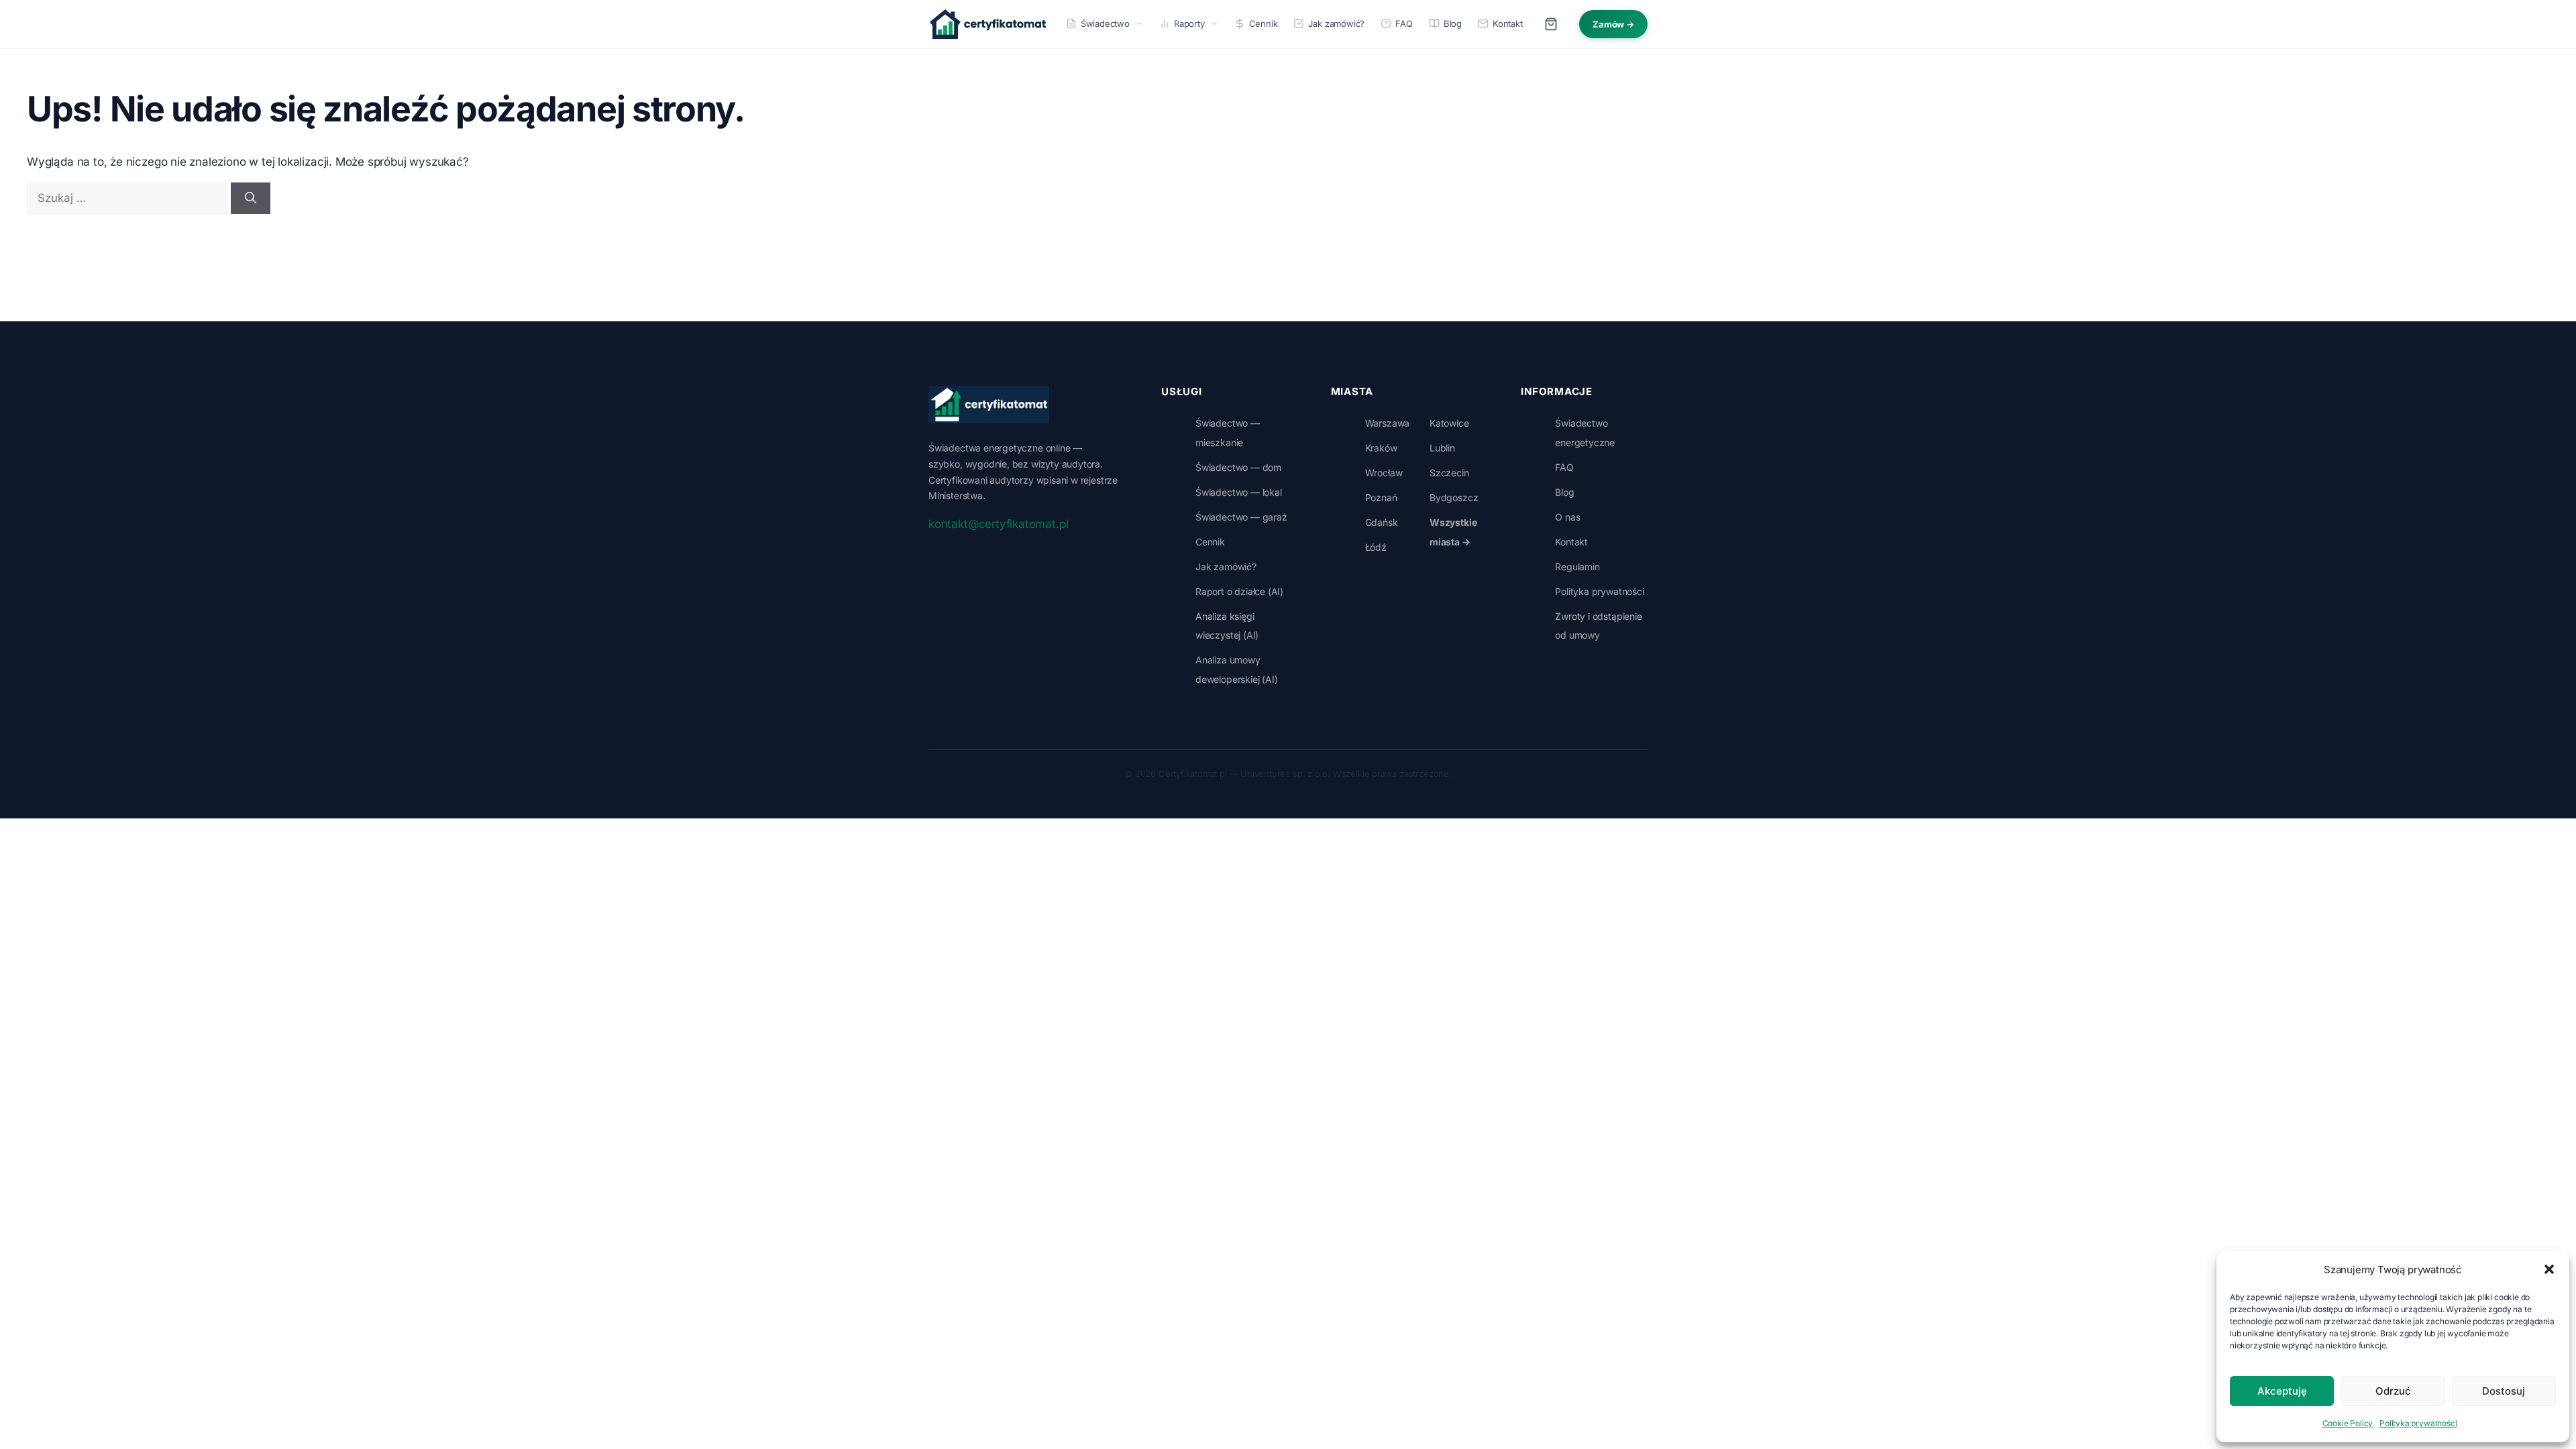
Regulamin (1577, 567)
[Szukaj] (251, 199)
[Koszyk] (1551, 24)
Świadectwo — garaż (1241, 517)
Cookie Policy (2348, 1423)
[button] (2549, 1269)
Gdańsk (1382, 522)
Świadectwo (1105, 23)
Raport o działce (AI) (1239, 591)
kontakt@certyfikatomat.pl (998, 524)
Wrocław (1384, 473)
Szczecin (1449, 473)
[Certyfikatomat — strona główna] (988, 24)
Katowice (1449, 423)
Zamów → (1613, 24)
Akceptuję (2282, 1391)
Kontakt (1508, 23)
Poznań (1381, 497)
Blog (1453, 23)
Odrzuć (2393, 1391)
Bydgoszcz (1454, 497)
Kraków (1381, 448)
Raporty (1189, 23)
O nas (1567, 517)
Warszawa (1388, 423)
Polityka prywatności (2418, 1423)
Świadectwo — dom (1238, 467)
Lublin (1442, 448)
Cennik (1264, 23)
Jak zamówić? (1336, 23)
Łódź (1376, 547)
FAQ (1404, 23)
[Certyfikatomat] (989, 405)
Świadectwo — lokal (1239, 492)
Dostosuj (2504, 1391)
